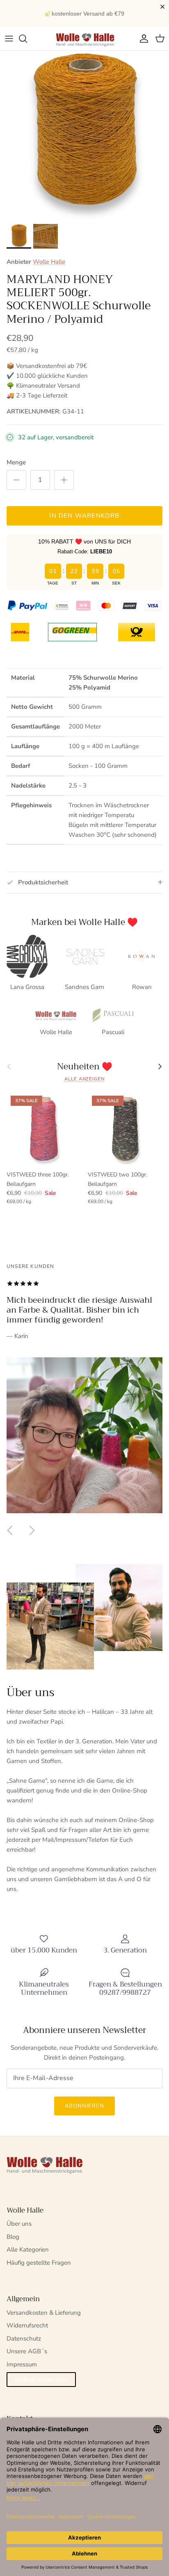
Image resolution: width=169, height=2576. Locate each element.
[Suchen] (27, 39)
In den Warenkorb (84, 516)
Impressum (22, 2364)
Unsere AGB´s (27, 2351)
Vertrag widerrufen (41, 2380)
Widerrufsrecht (27, 2325)
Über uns (19, 2224)
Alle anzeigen (84, 1079)
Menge (16, 462)
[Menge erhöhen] (64, 480)
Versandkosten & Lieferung (44, 2313)
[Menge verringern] (16, 480)
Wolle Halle (49, 262)
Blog (13, 2237)
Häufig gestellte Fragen (39, 2263)
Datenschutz (24, 2338)
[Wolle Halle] (84, 39)
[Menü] (9, 39)
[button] (164, 7)
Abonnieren (84, 2106)
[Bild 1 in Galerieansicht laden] (84, 135)
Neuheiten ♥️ (85, 1067)
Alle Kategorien (28, 2249)
